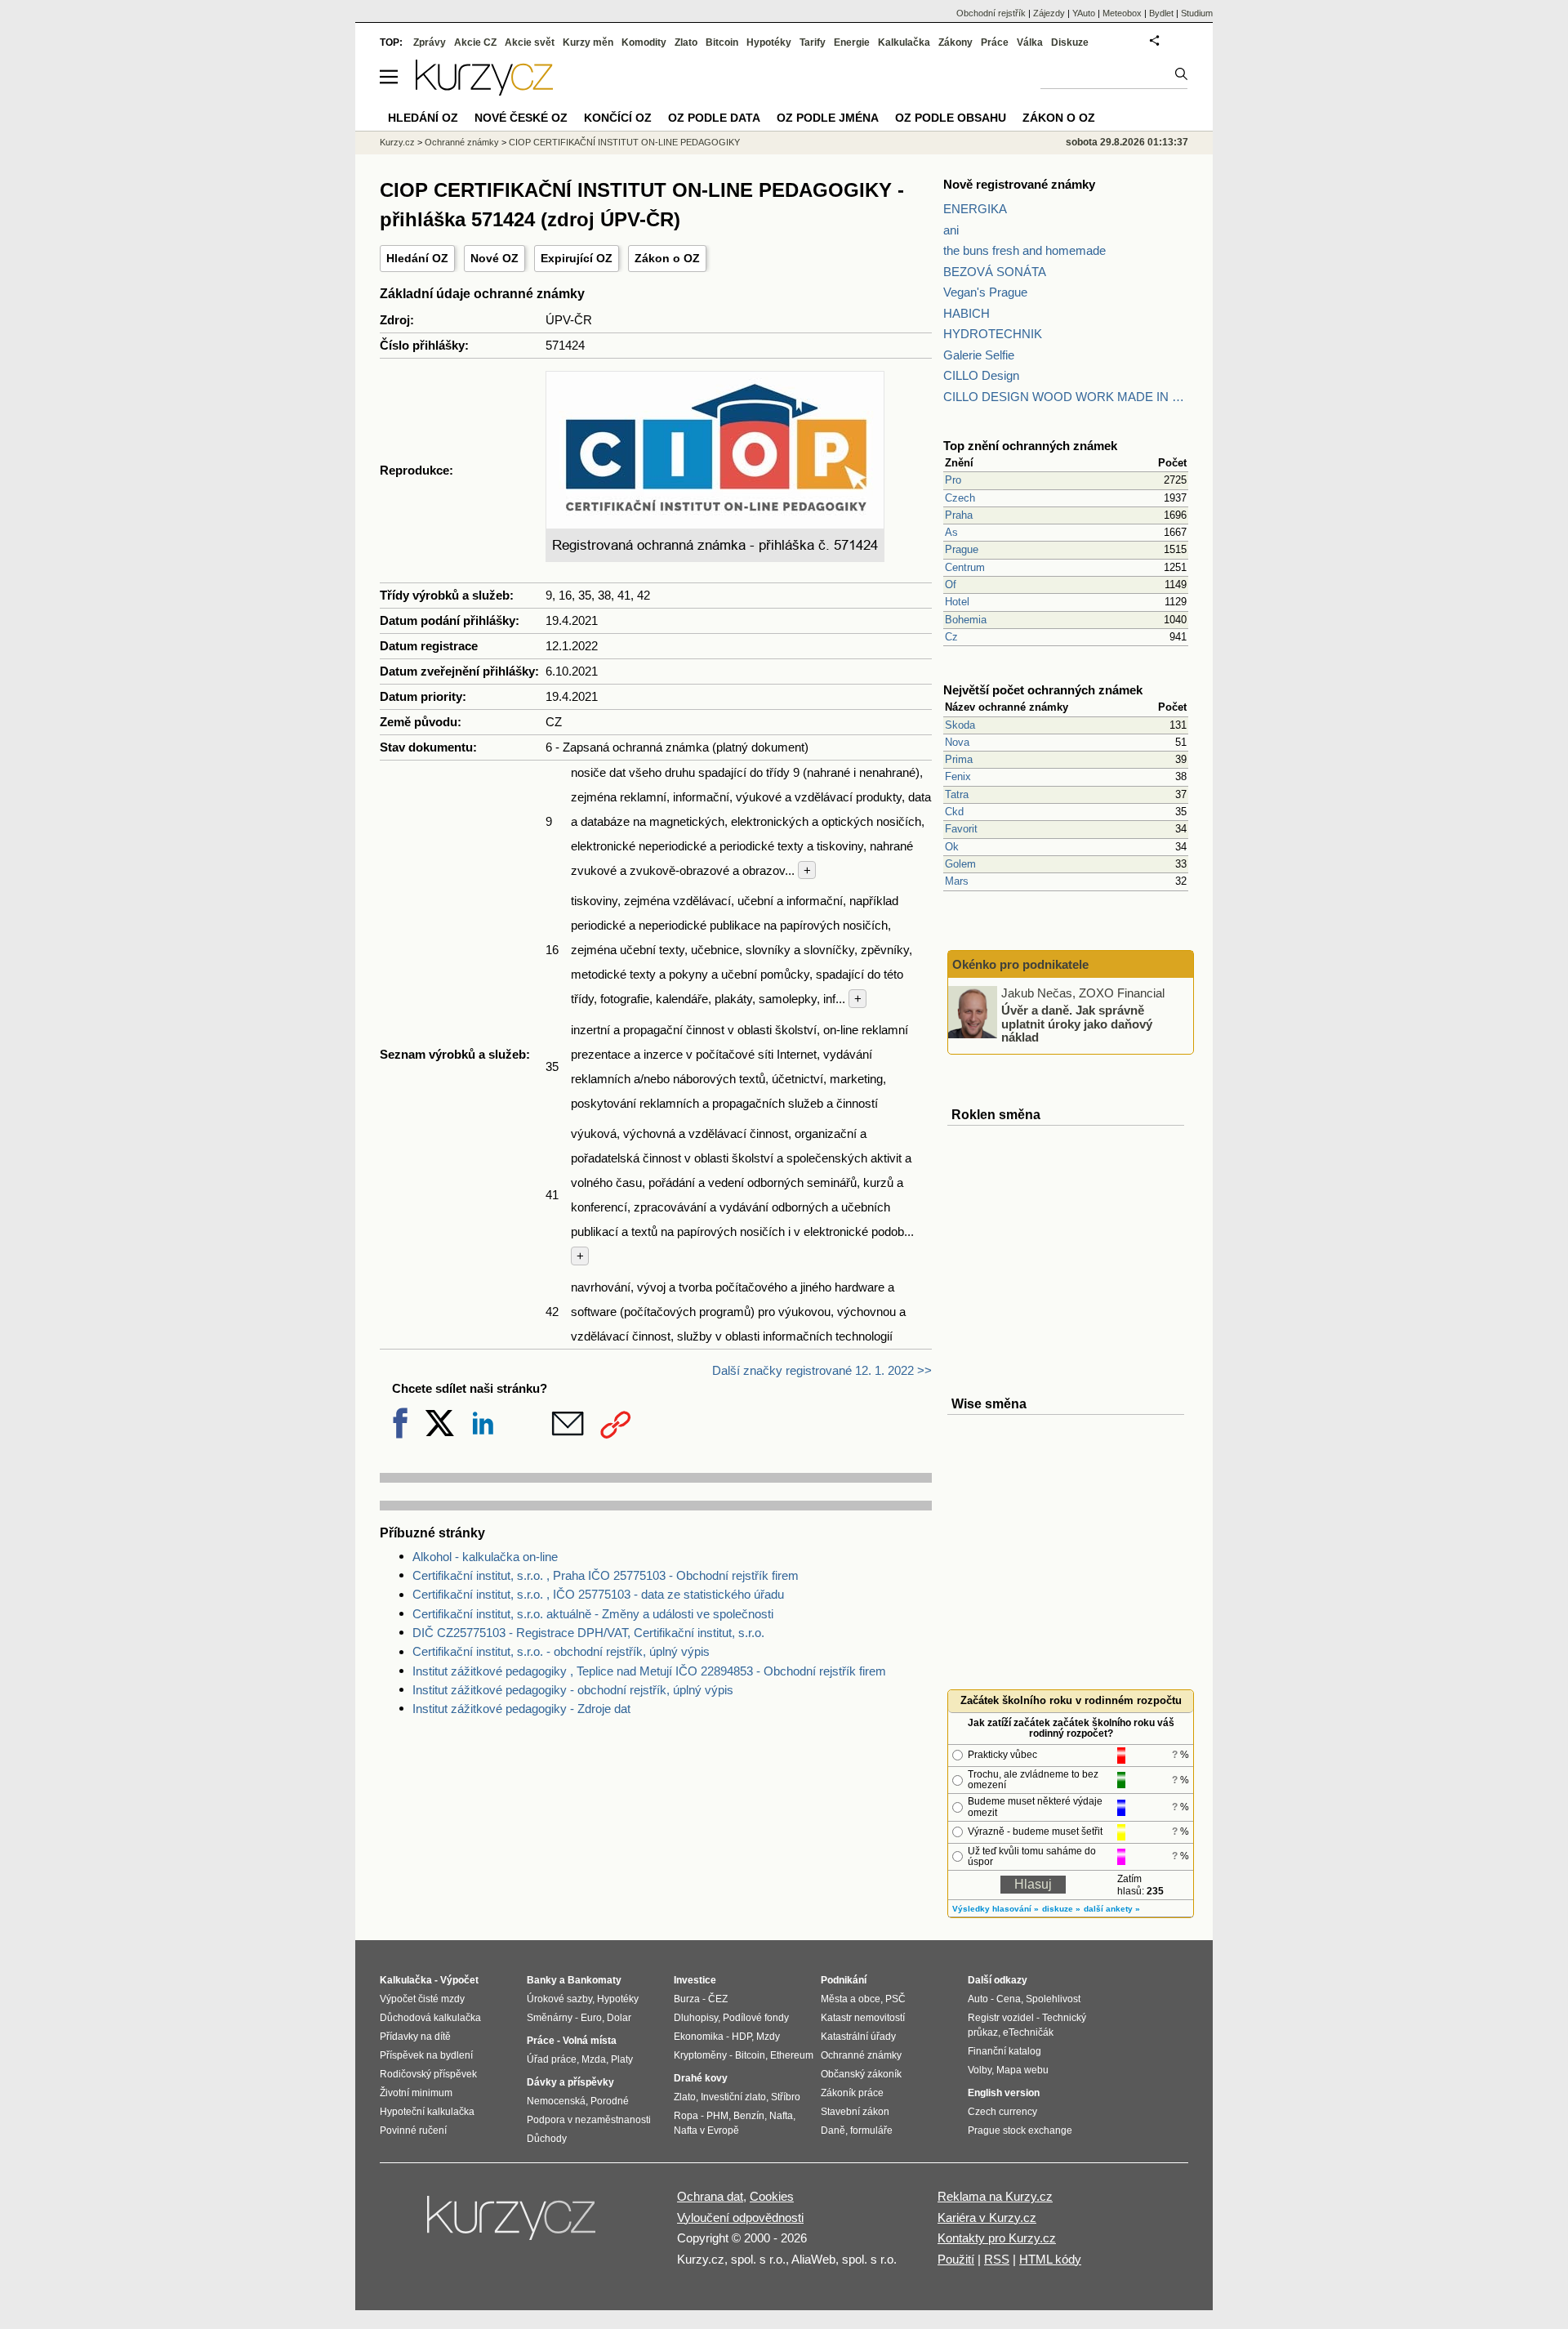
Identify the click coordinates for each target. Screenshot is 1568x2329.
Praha (959, 515)
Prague (962, 549)
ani (951, 230)
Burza (687, 1999)
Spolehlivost (1053, 1999)
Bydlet (1161, 13)
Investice (695, 1980)
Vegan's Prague (985, 292)
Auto (978, 1999)
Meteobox (1122, 13)
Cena (1009, 1999)
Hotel (957, 602)
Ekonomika (699, 2037)
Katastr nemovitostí (863, 2018)
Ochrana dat (710, 2196)
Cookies (772, 2196)
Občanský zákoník (861, 2074)
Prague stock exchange (1020, 2130)
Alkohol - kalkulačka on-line (485, 1557)
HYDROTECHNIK (993, 334)
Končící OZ (618, 118)
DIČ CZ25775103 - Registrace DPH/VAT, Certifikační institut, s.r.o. (588, 1633)
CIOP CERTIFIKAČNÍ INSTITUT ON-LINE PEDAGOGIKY (624, 142)
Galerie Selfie (979, 355)
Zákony (955, 42)
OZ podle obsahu (951, 118)
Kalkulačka (904, 42)
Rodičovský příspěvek (428, 2074)
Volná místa (590, 2041)
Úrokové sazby (559, 1999)
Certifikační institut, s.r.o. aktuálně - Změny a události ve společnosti (593, 1614)
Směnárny (550, 2018)
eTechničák (1028, 2032)
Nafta (781, 2116)
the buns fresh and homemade (1025, 250)
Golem (960, 864)
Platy (622, 2059)
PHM (717, 2116)
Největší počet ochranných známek (1043, 690)
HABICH (967, 313)
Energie (852, 42)
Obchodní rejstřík (991, 13)
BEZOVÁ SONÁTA (995, 272)
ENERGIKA (975, 209)
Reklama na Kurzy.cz (995, 2196)
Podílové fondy (756, 2018)
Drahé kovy (701, 2078)
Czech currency (1002, 2112)
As (951, 532)
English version (1004, 2093)
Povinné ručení (413, 2130)
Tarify (813, 42)
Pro (953, 480)
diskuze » (1061, 1909)
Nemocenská (556, 2101)
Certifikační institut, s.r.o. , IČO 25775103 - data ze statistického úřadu (598, 1594)
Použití (956, 2259)
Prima (959, 759)
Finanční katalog (1004, 2051)
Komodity (644, 42)
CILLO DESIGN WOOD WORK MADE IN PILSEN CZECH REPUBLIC (1066, 397)
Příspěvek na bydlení (426, 2055)
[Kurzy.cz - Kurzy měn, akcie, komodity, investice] (484, 91)
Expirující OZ (577, 258)
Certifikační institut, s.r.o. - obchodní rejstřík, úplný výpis (561, 1651)
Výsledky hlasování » (996, 1909)
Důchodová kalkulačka (430, 2018)
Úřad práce (552, 2059)
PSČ (895, 1999)
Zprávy (430, 42)
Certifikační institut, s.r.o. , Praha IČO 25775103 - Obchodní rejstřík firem (606, 1575)
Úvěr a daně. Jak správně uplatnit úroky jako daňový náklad (1077, 1024)
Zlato (686, 42)
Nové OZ (494, 258)
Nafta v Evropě (706, 2130)
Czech (960, 498)
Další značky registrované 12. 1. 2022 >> (822, 1370)
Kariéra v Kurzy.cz (987, 2217)
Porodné (610, 2101)
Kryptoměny (700, 2055)
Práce (995, 42)
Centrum (965, 567)
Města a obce (851, 1999)
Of (951, 584)
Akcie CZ (475, 42)
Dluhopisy (696, 2018)
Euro (591, 2018)
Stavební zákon (855, 2112)
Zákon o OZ (667, 258)
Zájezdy (1049, 13)
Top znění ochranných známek (1030, 446)
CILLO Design (981, 375)
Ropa (686, 2116)
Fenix (958, 776)
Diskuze (1070, 42)
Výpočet (459, 1980)
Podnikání (844, 1980)
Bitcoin (722, 42)
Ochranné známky (462, 142)
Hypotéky (769, 42)
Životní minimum (416, 2093)
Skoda (960, 725)
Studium (1197, 13)
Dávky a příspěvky (570, 2082)
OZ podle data (714, 118)
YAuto (1084, 13)
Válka (1030, 42)
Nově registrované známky (1019, 184)
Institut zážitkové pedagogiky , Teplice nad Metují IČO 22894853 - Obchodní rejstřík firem (649, 1671)
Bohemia (966, 620)
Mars (957, 881)
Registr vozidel (1001, 2018)
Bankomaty (595, 1980)
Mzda (594, 2059)
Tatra (957, 794)
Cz (951, 637)
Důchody (547, 2139)
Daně (833, 2130)
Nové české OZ (521, 118)
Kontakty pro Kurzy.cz (997, 2238)
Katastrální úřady (858, 2037)
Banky (542, 1980)
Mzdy (768, 2037)
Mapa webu (1022, 2070)
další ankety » (1112, 1909)
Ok (952, 847)
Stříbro (786, 2097)
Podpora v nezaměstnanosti (589, 2120)
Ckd (954, 812)
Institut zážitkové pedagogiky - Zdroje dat (521, 1709)
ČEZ (718, 1999)
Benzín (749, 2116)
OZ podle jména (828, 118)
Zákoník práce (852, 2093)
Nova (957, 742)
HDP (742, 2037)
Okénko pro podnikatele (1020, 964)
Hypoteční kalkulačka (427, 2112)
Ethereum (792, 2055)
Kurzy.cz (397, 142)
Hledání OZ (417, 258)
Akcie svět (530, 42)
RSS (997, 2259)
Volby (980, 2070)
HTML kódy (1050, 2259)
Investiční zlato (733, 2097)
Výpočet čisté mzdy (422, 1999)
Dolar (619, 2018)
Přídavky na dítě (415, 2037)
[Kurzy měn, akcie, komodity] (513, 2224)
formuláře (871, 2130)
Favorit (961, 829)
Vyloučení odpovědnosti (740, 2217)
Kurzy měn (588, 42)
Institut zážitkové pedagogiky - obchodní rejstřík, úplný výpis (573, 1690)
